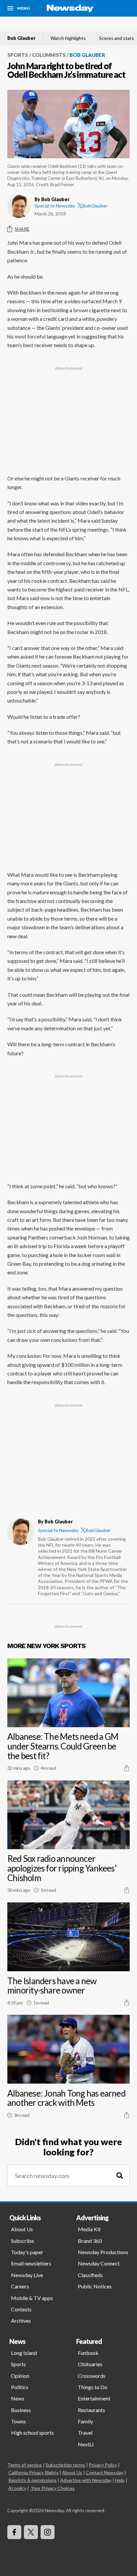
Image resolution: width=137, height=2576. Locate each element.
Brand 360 (90, 2241)
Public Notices (95, 2286)
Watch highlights (68, 38)
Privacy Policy (103, 2465)
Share (22, 229)
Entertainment (94, 2398)
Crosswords (92, 2376)
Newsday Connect (99, 2263)
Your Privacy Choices (53, 2488)
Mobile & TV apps (32, 2298)
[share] (127, 1768)
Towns (18, 2421)
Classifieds (90, 2275)
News (18, 2398)
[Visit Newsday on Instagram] (48, 2532)
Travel (85, 2433)
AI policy (17, 2488)
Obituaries (90, 2364)
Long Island (24, 2353)
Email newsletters (31, 2263)
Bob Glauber (21, 38)
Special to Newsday (55, 206)
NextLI (86, 2444)
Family (85, 2421)
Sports (18, 55)
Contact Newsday (105, 2472)
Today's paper (27, 2252)
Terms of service (25, 2465)
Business (21, 2410)
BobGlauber (95, 206)
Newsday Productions (103, 2252)
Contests (21, 2309)
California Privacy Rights (33, 2472)
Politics (20, 2387)
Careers (20, 2286)
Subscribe (22, 2241)
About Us (22, 2229)
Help (120, 2480)
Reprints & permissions (32, 2480)
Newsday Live (27, 2275)
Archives (21, 2320)
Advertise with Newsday (86, 2480)
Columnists (49, 55)
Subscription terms (65, 2465)
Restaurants (91, 2410)
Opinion (20, 2376)
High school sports (32, 2433)
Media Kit (89, 2229)
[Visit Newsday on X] (31, 2532)
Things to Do (93, 2387)
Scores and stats (117, 38)
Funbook (88, 2353)
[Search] (120, 2176)
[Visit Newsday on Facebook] (14, 2532)
